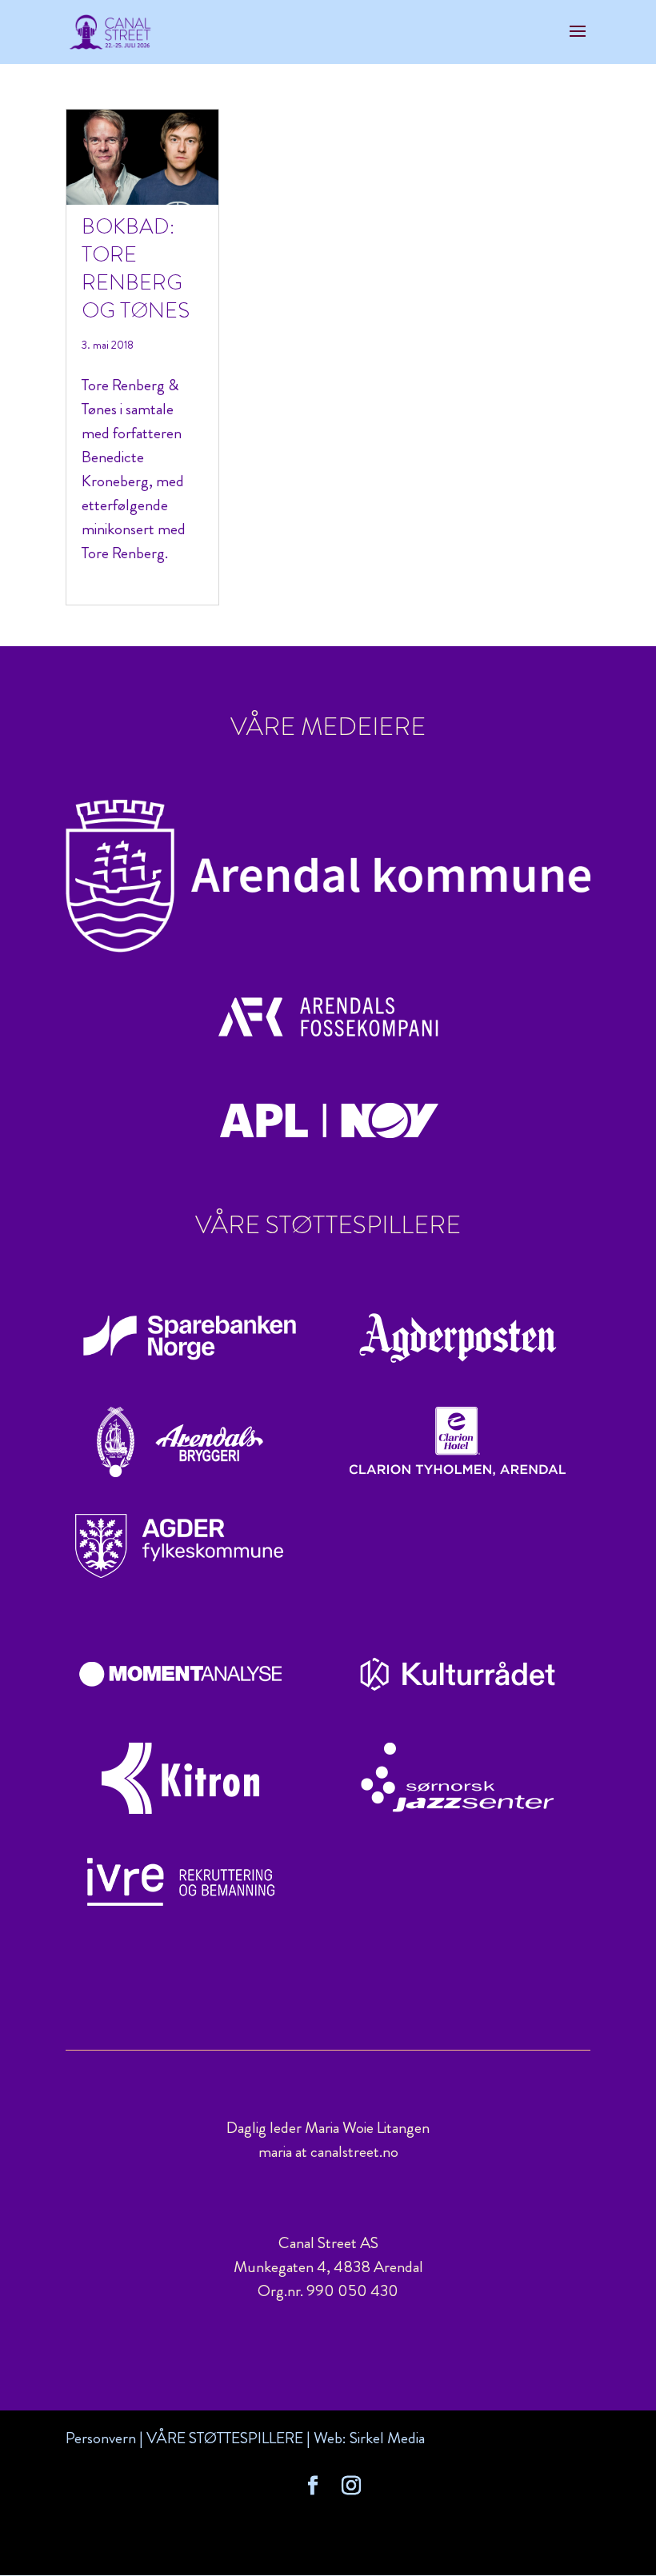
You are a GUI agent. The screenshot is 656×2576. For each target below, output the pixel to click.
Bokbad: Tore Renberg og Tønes (136, 268)
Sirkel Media (387, 2438)
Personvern (101, 2438)
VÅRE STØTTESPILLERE (225, 2438)
